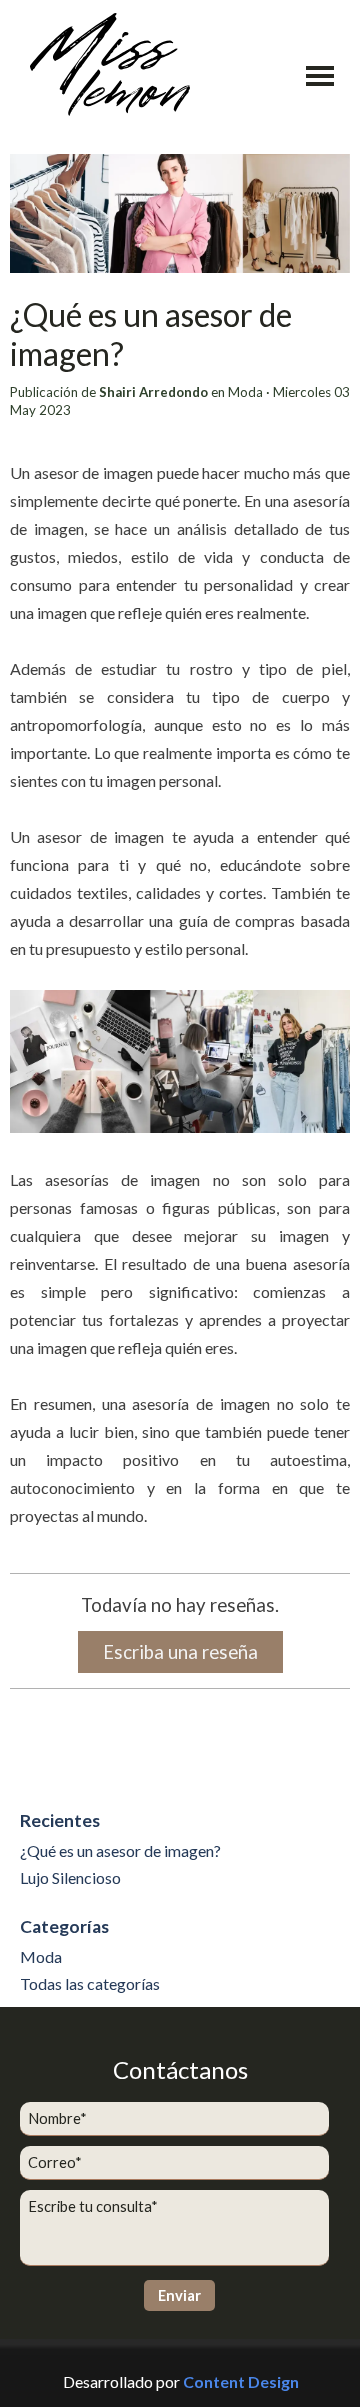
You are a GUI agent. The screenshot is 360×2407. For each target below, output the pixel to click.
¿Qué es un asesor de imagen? (120, 1850)
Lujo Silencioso (70, 1877)
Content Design (241, 2381)
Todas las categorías (90, 1983)
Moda (41, 1956)
